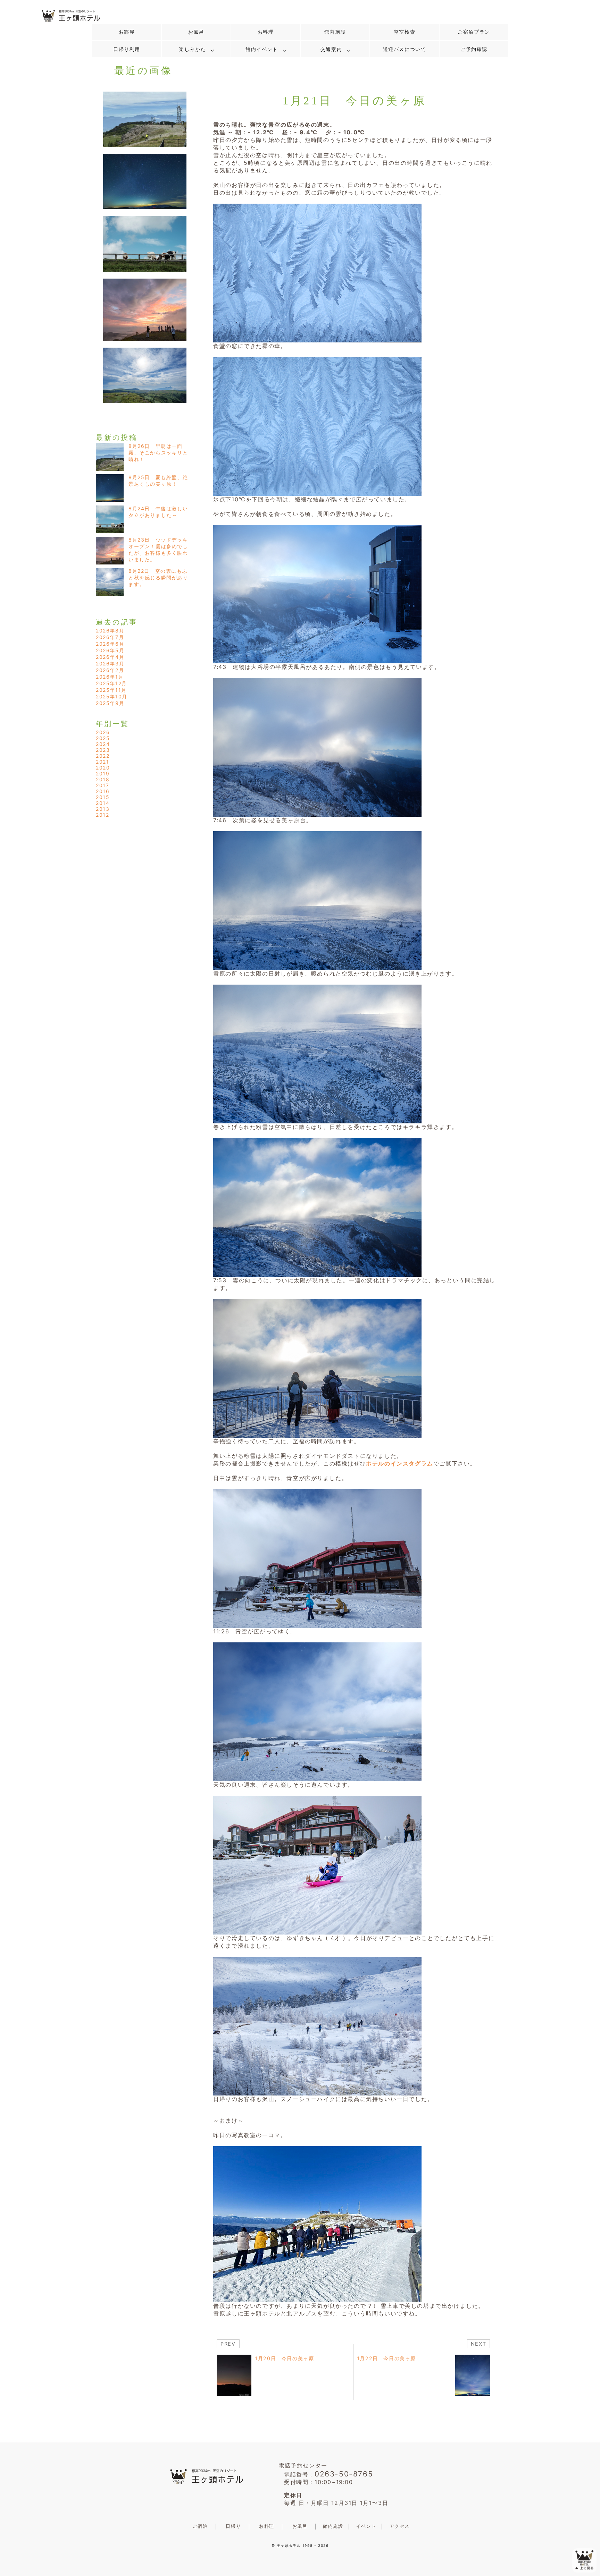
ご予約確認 (474, 49)
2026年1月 (110, 677)
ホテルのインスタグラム (400, 1463)
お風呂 (196, 32)
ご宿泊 (200, 2526)
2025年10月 (112, 696)
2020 (103, 768)
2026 (103, 732)
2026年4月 (110, 657)
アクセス (400, 2526)
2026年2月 (110, 670)
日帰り (233, 2526)
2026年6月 (110, 644)
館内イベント (262, 49)
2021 (102, 762)
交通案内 (331, 49)
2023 (103, 750)
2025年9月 (110, 703)
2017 (102, 785)
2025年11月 (111, 690)
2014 (103, 803)
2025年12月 (111, 683)
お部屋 (127, 32)
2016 (103, 791)
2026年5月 (110, 650)
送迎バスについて (405, 49)
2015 (103, 797)
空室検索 (405, 32)
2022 (103, 756)
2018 (103, 779)
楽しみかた (192, 49)
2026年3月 (110, 664)
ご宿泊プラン (474, 32)
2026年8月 (110, 631)
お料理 (266, 32)
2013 (103, 809)
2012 (102, 815)
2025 (103, 738)
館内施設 (335, 32)
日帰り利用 (127, 49)
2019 (103, 773)
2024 (103, 744)
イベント (366, 2526)
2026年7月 (110, 637)
